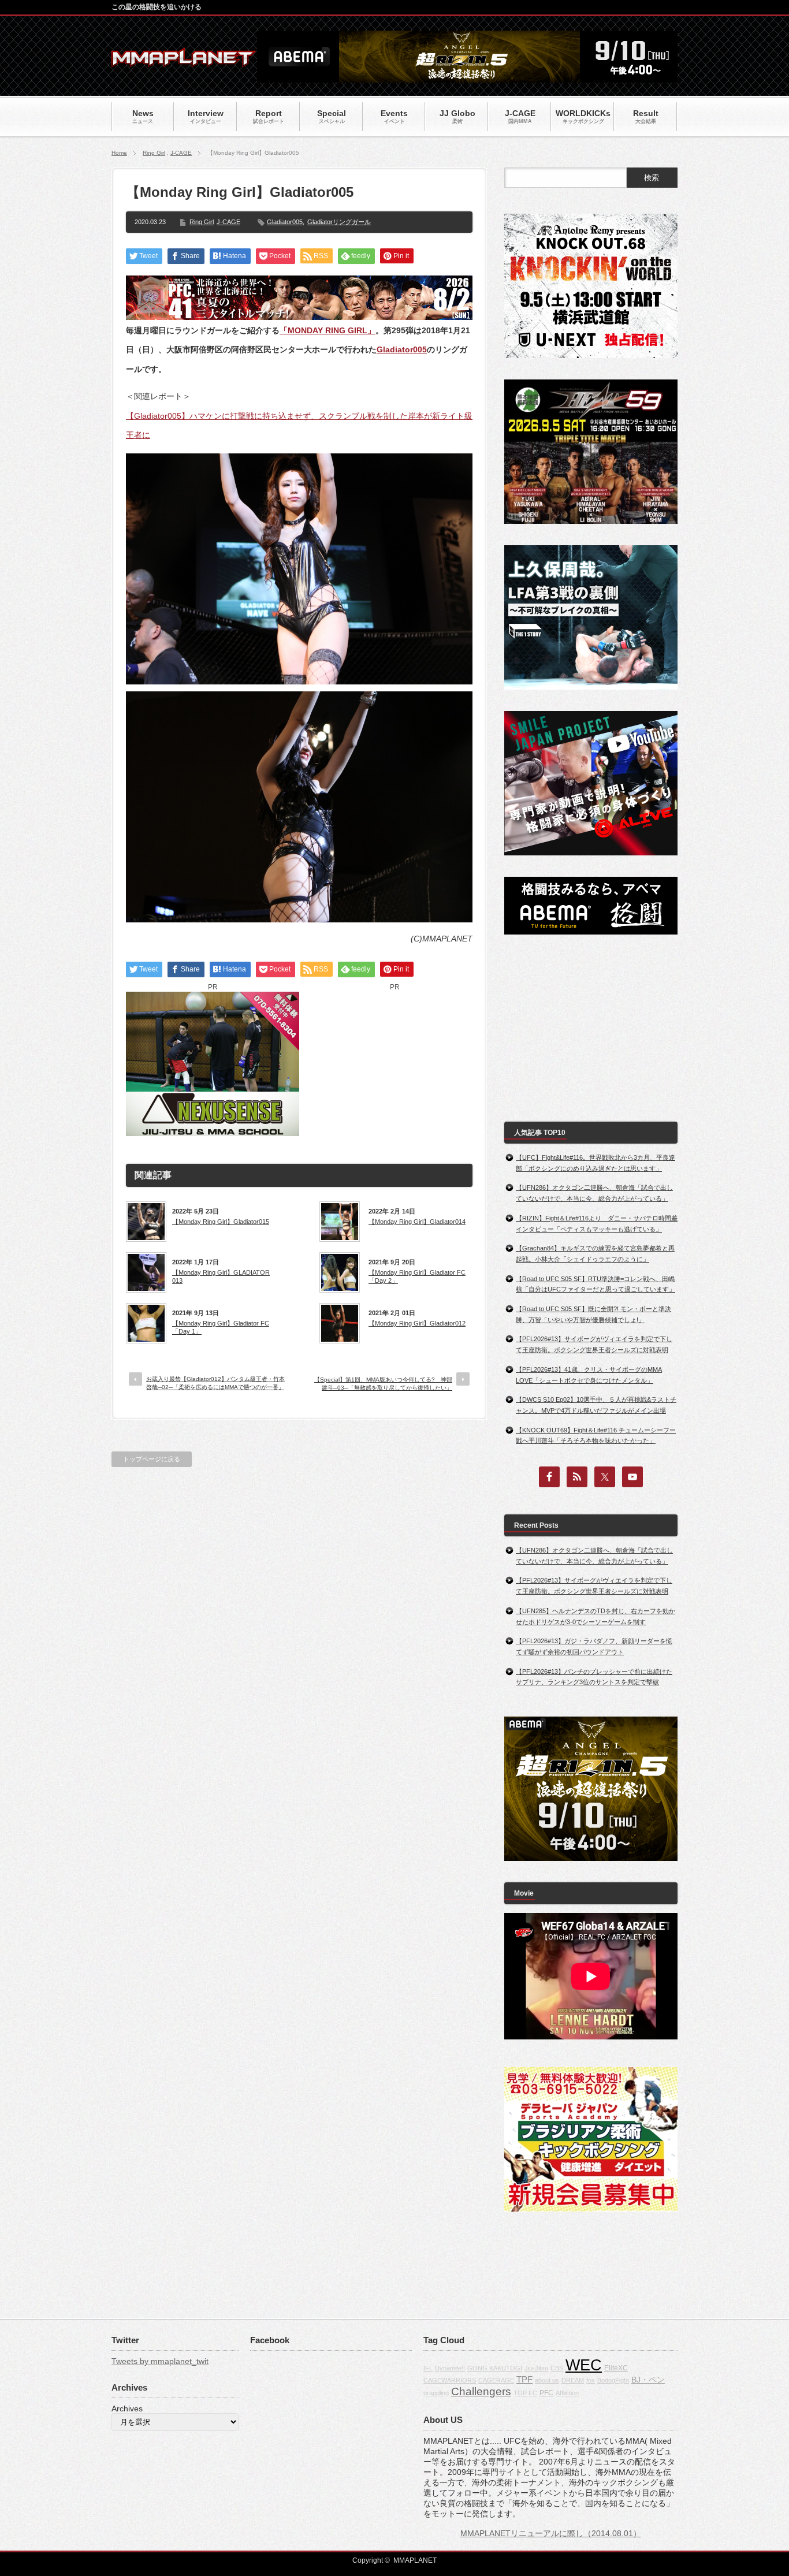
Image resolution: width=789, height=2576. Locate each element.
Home (119, 153)
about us (547, 2380)
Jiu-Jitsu (536, 2368)
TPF (524, 2379)
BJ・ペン (648, 2380)
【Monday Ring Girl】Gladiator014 (417, 1222)
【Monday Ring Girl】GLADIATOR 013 (221, 1276)
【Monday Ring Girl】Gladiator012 (417, 1323)
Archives (127, 2409)
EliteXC (616, 2368)
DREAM (573, 2380)
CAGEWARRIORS (450, 2380)
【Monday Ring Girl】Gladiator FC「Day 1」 (221, 1327)
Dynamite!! (450, 2368)
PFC (546, 2393)
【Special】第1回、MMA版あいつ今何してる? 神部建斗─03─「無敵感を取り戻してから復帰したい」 (383, 1384)
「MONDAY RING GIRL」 (327, 330)
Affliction (567, 2393)
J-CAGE (181, 153)
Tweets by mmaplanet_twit (160, 2361)
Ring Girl (154, 153)
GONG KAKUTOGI (495, 2368)
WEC (584, 2365)
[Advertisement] (394, 1064)
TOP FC (525, 2393)
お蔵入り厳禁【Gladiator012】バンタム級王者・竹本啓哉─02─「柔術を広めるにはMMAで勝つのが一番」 (215, 1383)
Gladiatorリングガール (339, 222)
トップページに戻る (152, 1459)
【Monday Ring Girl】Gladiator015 (221, 1222)
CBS (557, 2368)
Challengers (481, 2391)
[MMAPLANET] (184, 61)
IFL (428, 2368)
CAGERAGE (496, 2380)
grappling (436, 2393)
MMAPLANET (415, 2560)
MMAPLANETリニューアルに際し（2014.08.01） (551, 2533)
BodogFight (613, 2380)
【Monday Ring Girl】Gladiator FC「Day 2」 (417, 1276)
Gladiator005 (285, 222)
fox (591, 2380)
